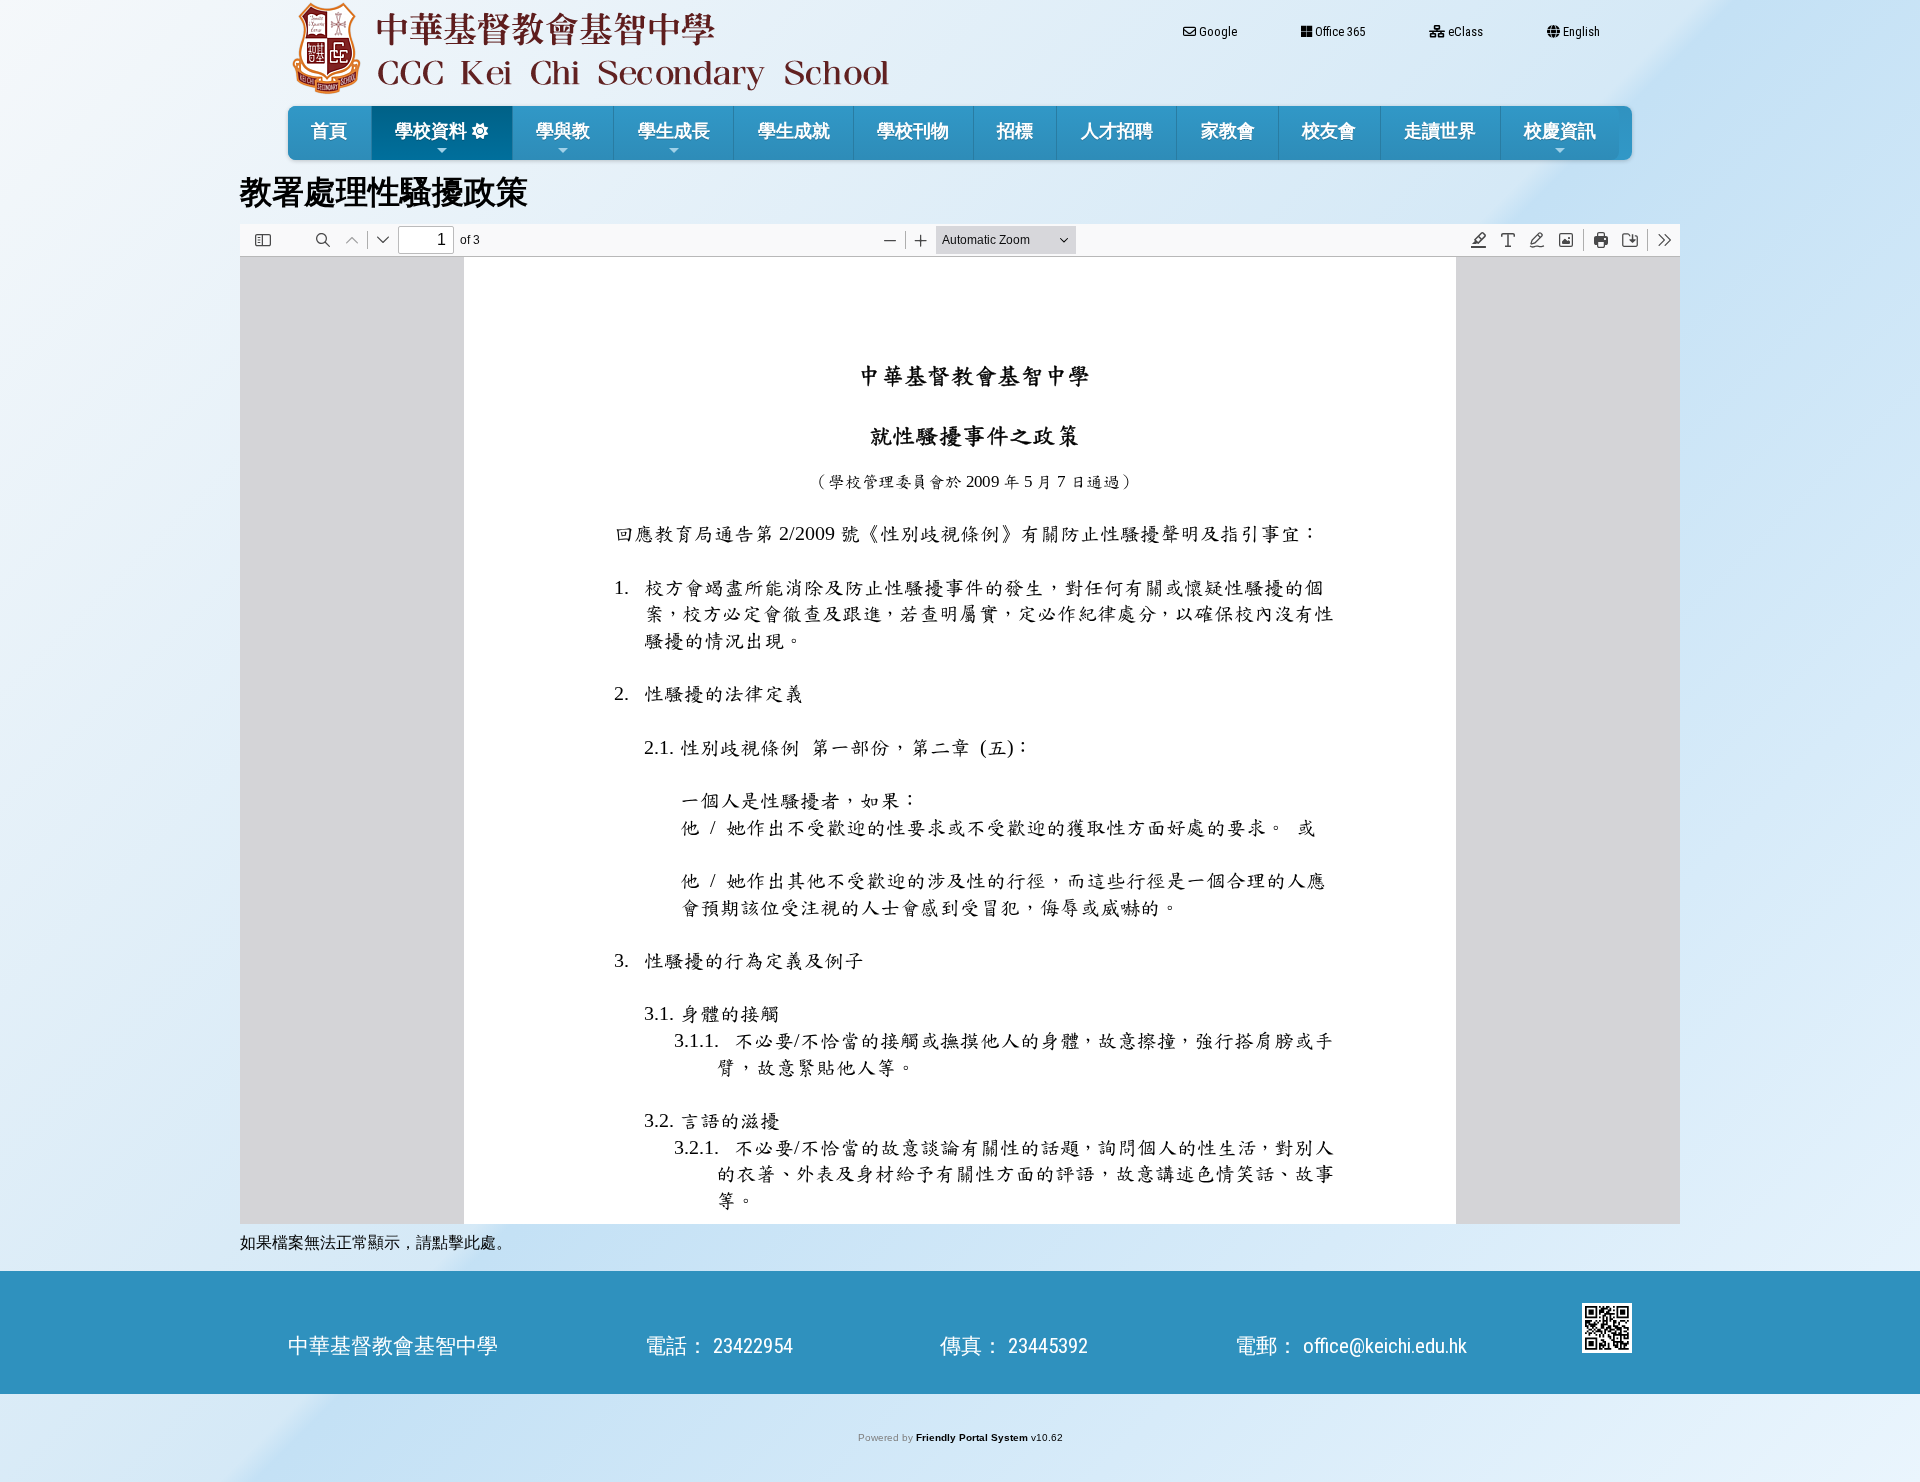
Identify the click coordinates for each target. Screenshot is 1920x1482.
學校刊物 (913, 130)
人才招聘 (1117, 130)
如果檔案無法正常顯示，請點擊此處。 (376, 1242)
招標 (1015, 130)
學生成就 (794, 130)
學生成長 (674, 130)
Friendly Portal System (973, 1437)
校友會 (1329, 130)
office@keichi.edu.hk (1385, 1346)
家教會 (1228, 130)
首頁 (329, 130)
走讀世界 (1440, 130)
